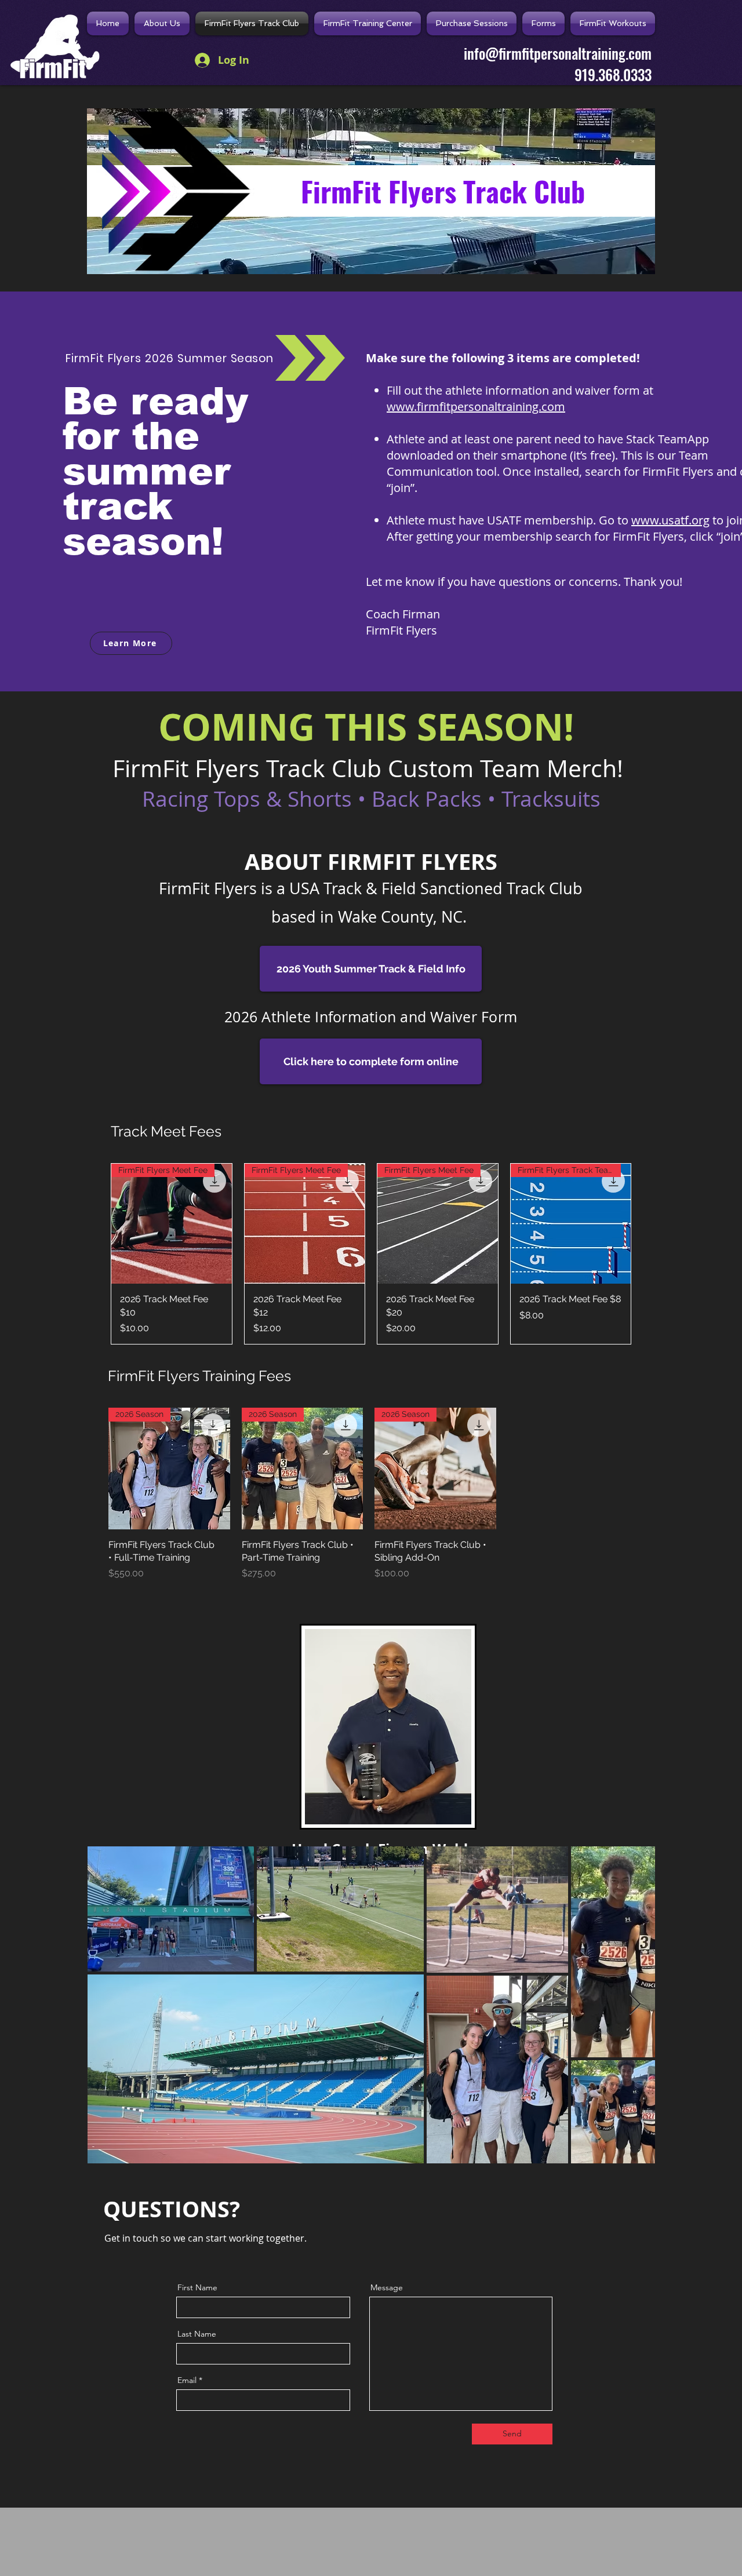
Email (187, 2380)
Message (387, 2287)
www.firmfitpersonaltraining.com (476, 407)
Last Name (197, 2334)
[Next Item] (635, 2005)
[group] (371, 1254)
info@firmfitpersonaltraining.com (558, 53)
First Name (197, 2287)
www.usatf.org (670, 520)
